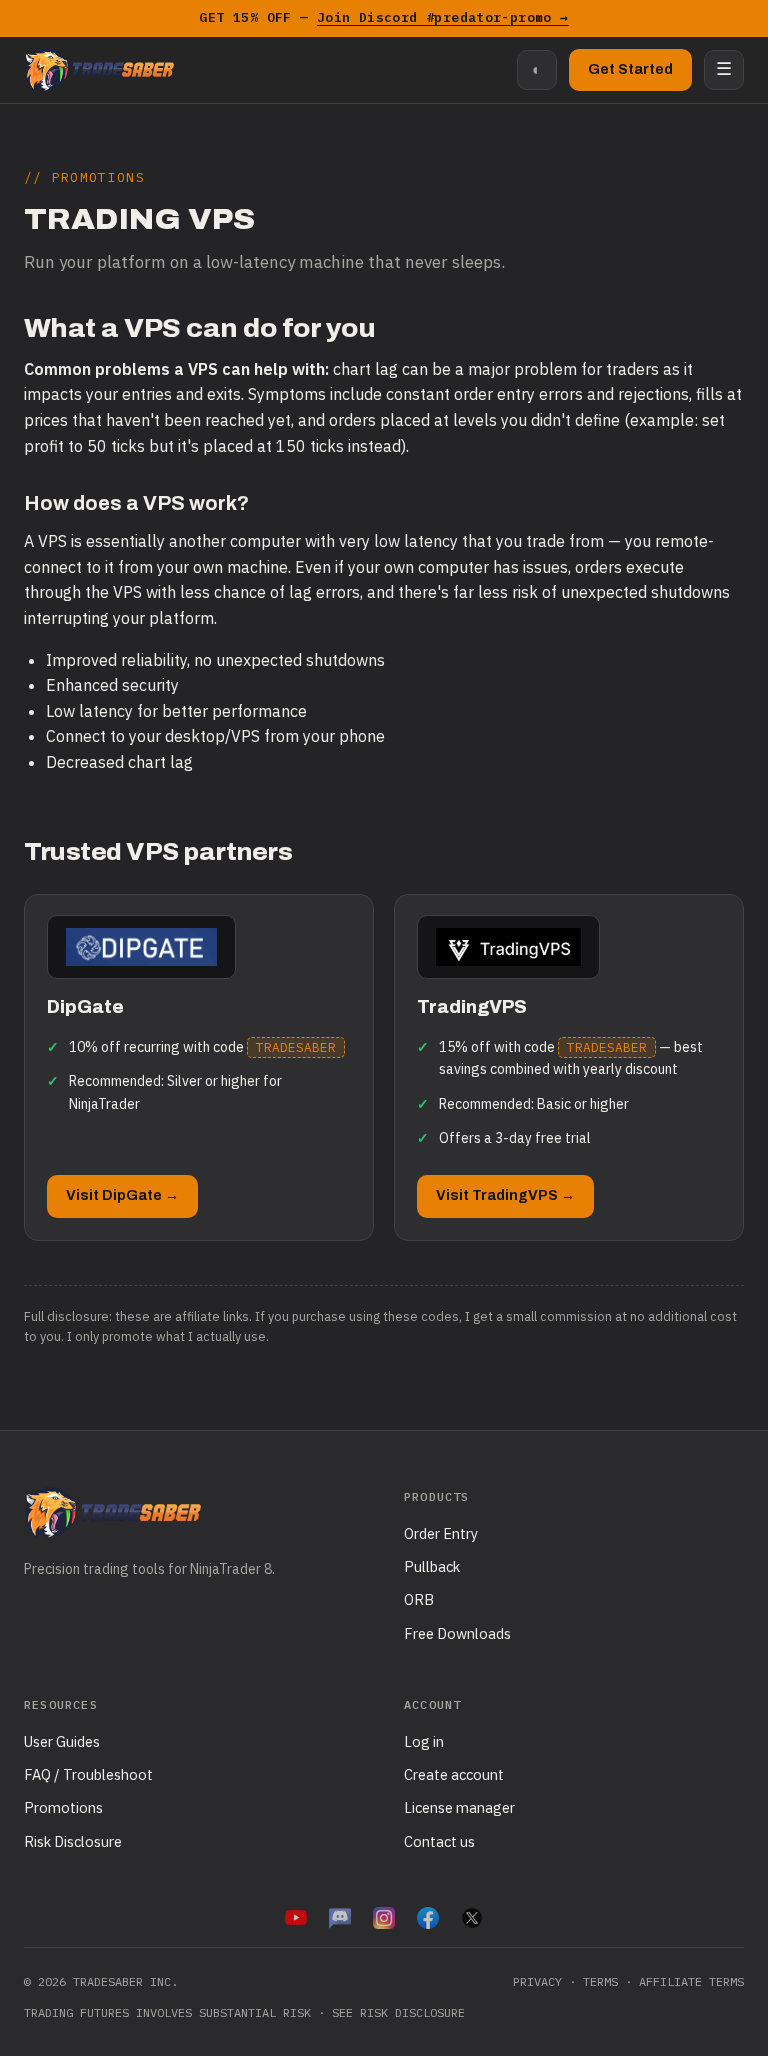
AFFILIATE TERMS (691, 1981)
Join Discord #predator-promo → (443, 17)
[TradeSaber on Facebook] (428, 1918)
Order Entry (441, 1533)
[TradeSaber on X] (472, 1918)
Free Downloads (457, 1633)
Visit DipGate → (122, 1195)
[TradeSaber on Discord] (340, 1918)
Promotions (63, 1807)
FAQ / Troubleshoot (88, 1774)
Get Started (630, 69)
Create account (454, 1774)
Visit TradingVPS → (505, 1195)
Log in (424, 1741)
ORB (419, 1599)
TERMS (600, 1981)
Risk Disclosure (73, 1841)
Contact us (439, 1841)
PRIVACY (537, 1981)
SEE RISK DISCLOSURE (398, 2012)
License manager (459, 1807)
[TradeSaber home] (99, 70)
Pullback (432, 1566)
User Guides (62, 1741)
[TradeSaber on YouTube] (296, 1918)
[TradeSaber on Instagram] (384, 1918)
